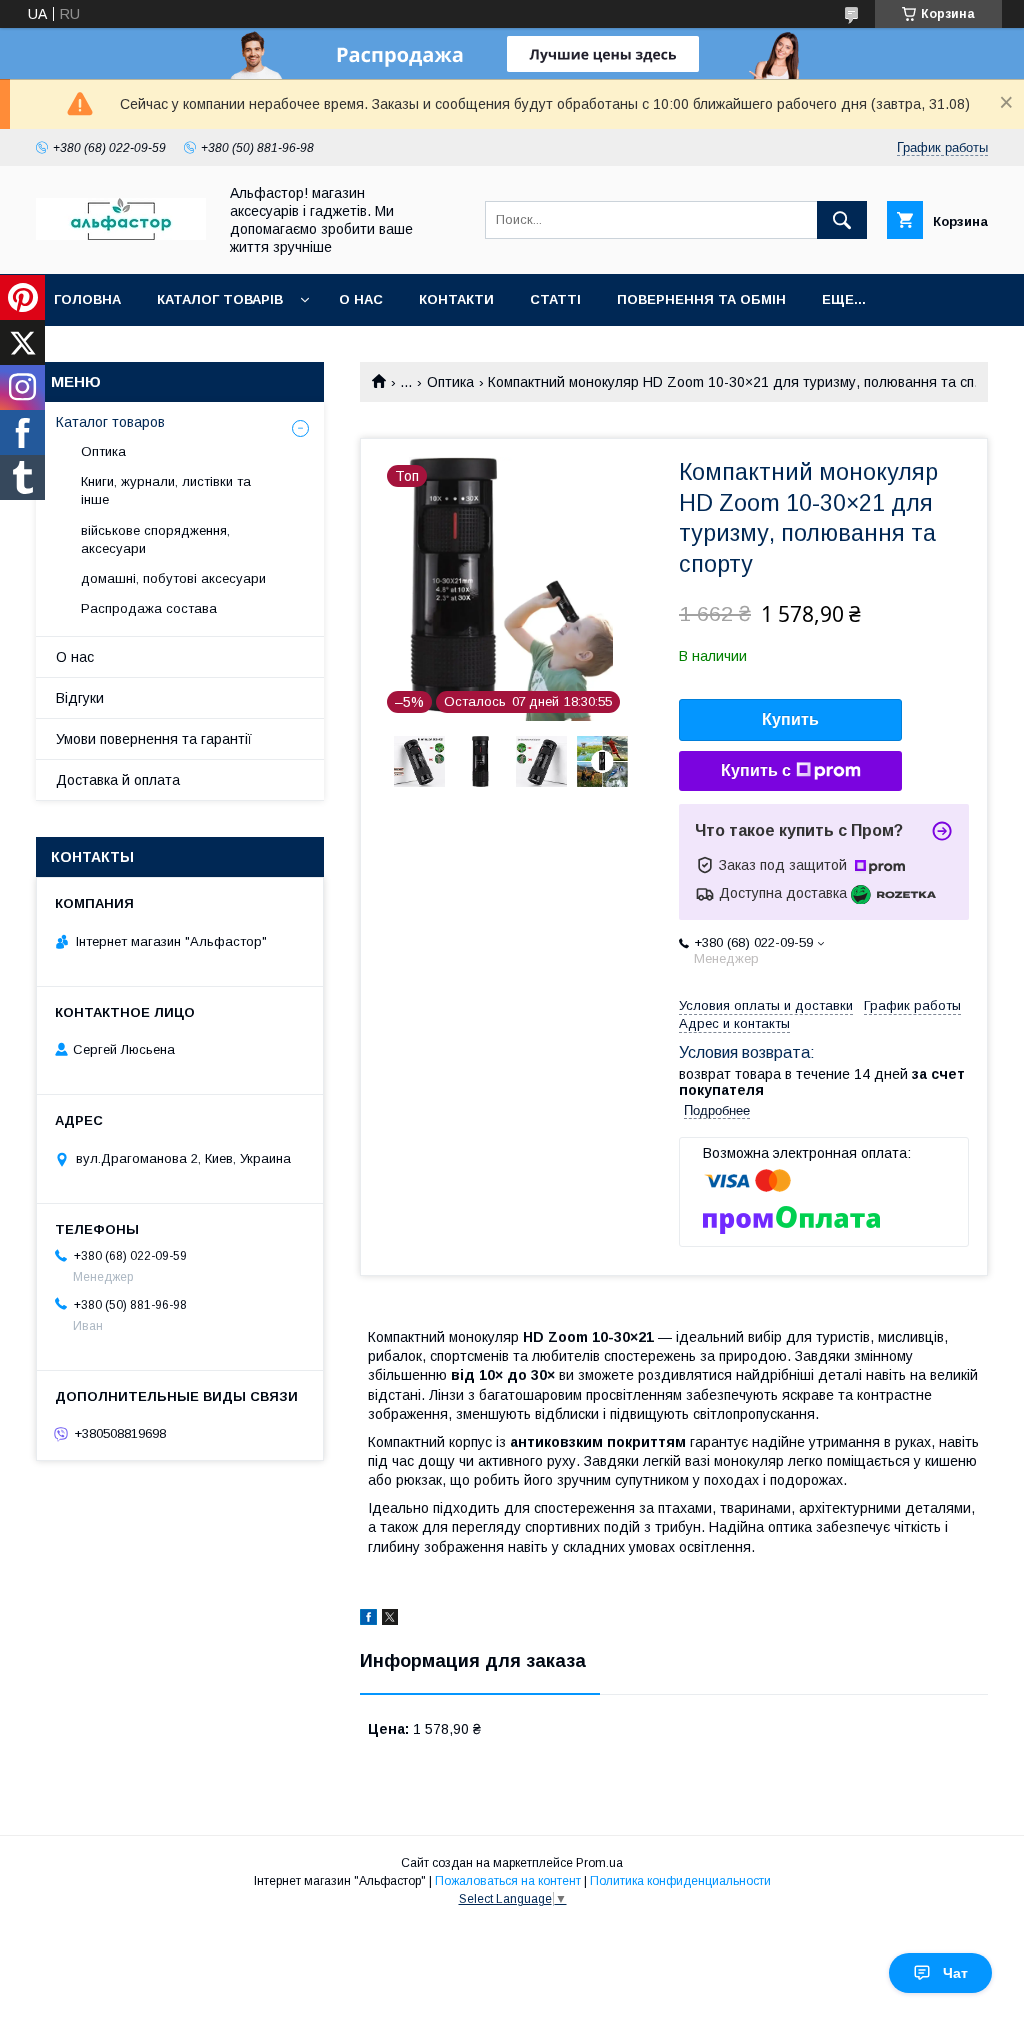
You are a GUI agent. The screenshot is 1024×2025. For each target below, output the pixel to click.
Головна (87, 299)
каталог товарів (220, 299)
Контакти (456, 299)
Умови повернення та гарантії (154, 739)
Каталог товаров (110, 422)
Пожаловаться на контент (508, 1881)
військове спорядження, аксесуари (155, 539)
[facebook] (368, 1620)
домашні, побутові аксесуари (173, 578)
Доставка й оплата (118, 780)
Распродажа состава (149, 608)
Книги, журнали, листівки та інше (166, 490)
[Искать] (842, 220)
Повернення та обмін (701, 299)
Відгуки (80, 698)
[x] (390, 1620)
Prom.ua (599, 1863)
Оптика (450, 382)
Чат (955, 1973)
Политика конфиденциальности (680, 1881)
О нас (361, 299)
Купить (790, 719)
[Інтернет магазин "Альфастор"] (121, 235)
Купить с (756, 770)
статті (555, 299)
